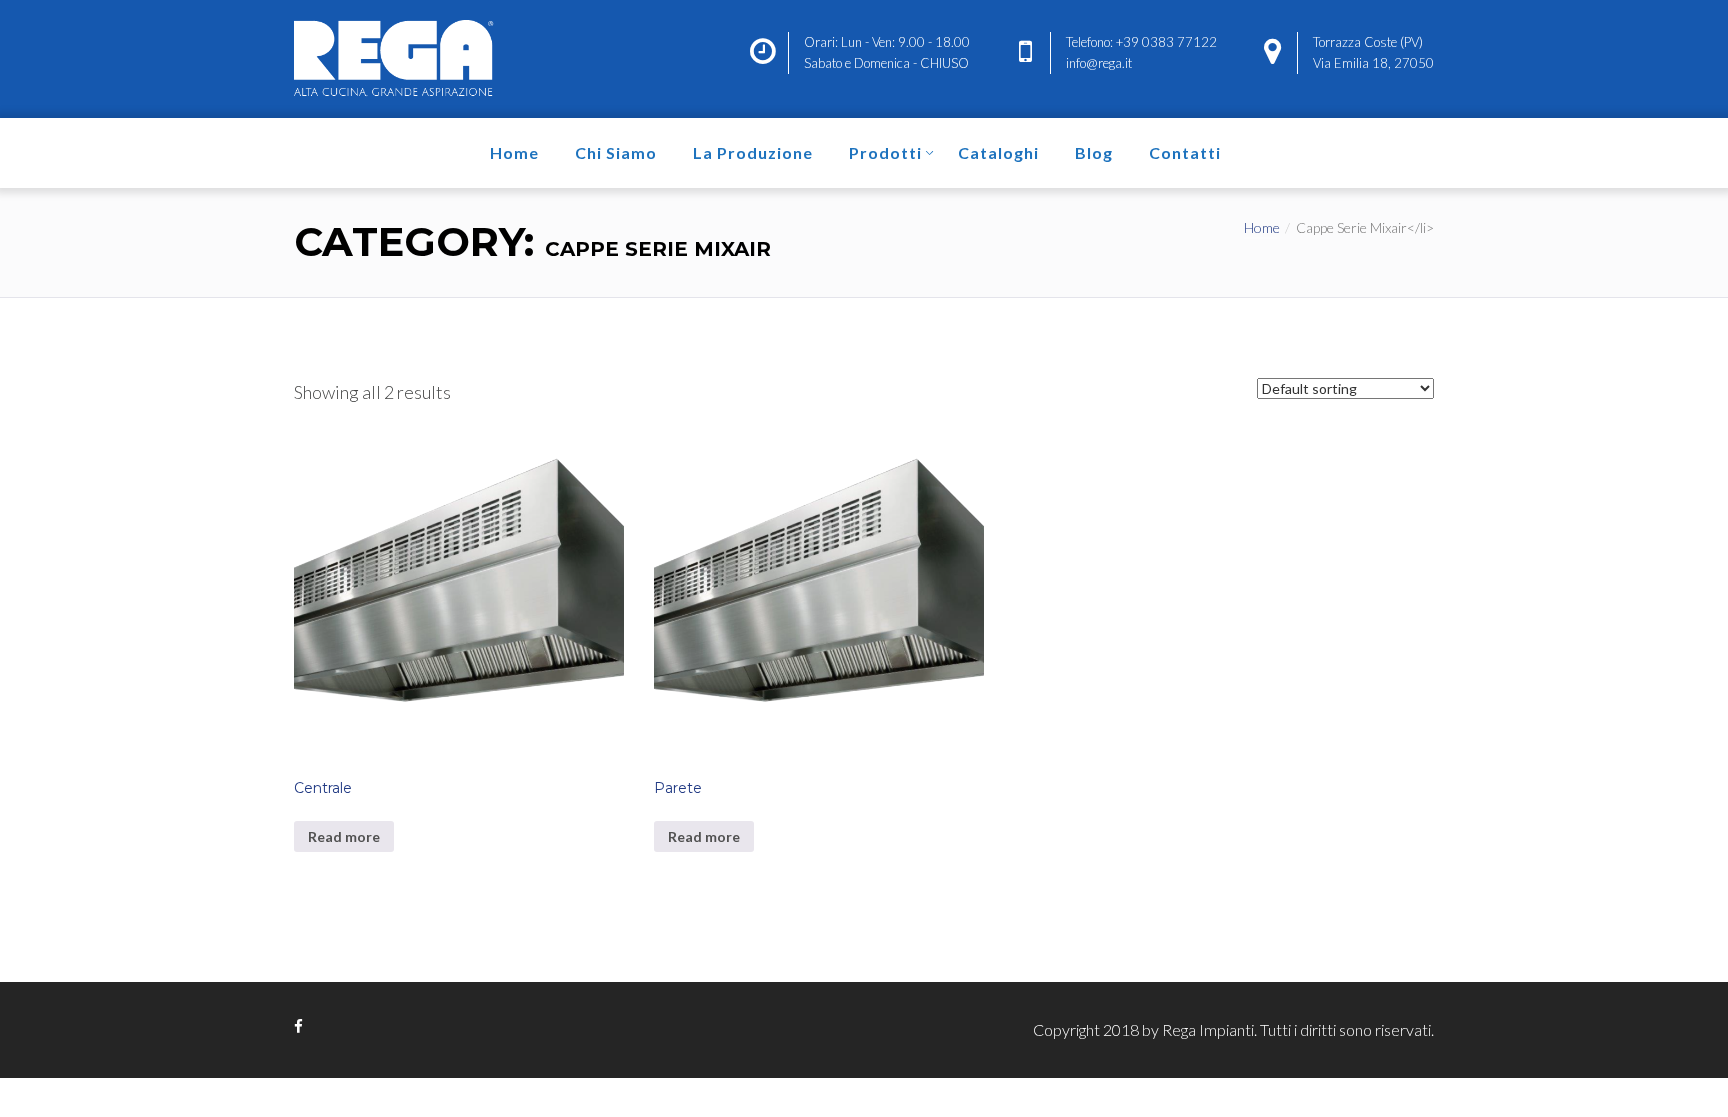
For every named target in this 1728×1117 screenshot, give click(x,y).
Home (514, 152)
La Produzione (753, 152)
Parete (678, 788)
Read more (344, 836)
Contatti (1185, 152)
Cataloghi (998, 152)
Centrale (323, 788)
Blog (1094, 152)
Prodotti (885, 152)
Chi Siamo (616, 152)
